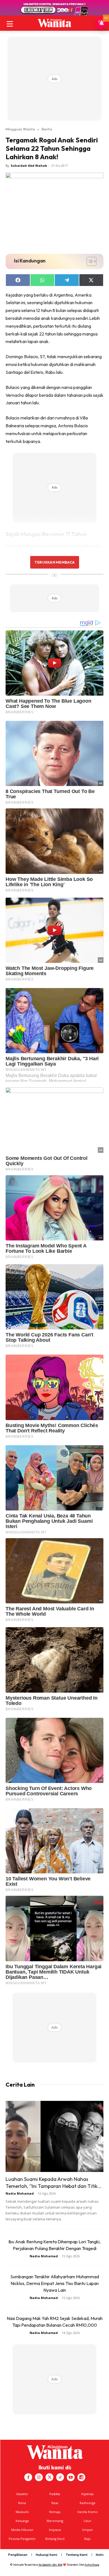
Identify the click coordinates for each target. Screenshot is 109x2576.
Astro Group (92, 2565)
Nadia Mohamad (20, 2193)
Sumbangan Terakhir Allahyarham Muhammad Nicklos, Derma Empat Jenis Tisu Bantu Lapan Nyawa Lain (55, 2283)
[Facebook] (28, 2477)
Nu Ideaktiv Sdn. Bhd (50, 2565)
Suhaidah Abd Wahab (29, 166)
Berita (47, 129)
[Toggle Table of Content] (89, 261)
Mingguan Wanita (20, 129)
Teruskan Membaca (54, 562)
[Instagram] (39, 2477)
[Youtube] (71, 2477)
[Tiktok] (60, 2477)
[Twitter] (49, 2477)
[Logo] (54, 23)
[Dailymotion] (81, 2477)
